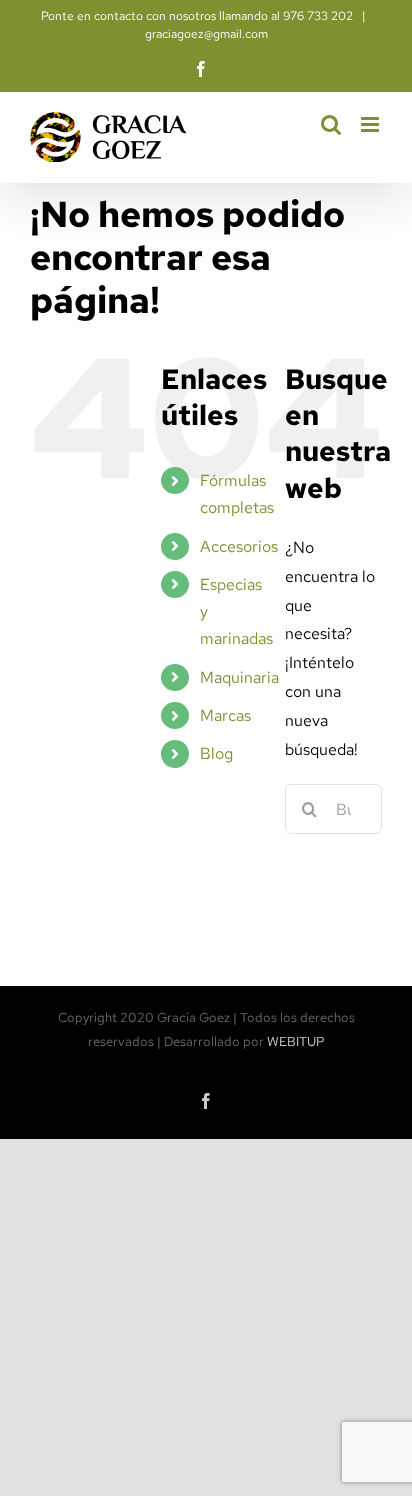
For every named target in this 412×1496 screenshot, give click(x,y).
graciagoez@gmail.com (206, 34)
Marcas (225, 715)
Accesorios (239, 546)
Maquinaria (239, 677)
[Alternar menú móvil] (371, 124)
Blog (216, 753)
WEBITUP (296, 1041)
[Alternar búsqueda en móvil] (331, 124)
